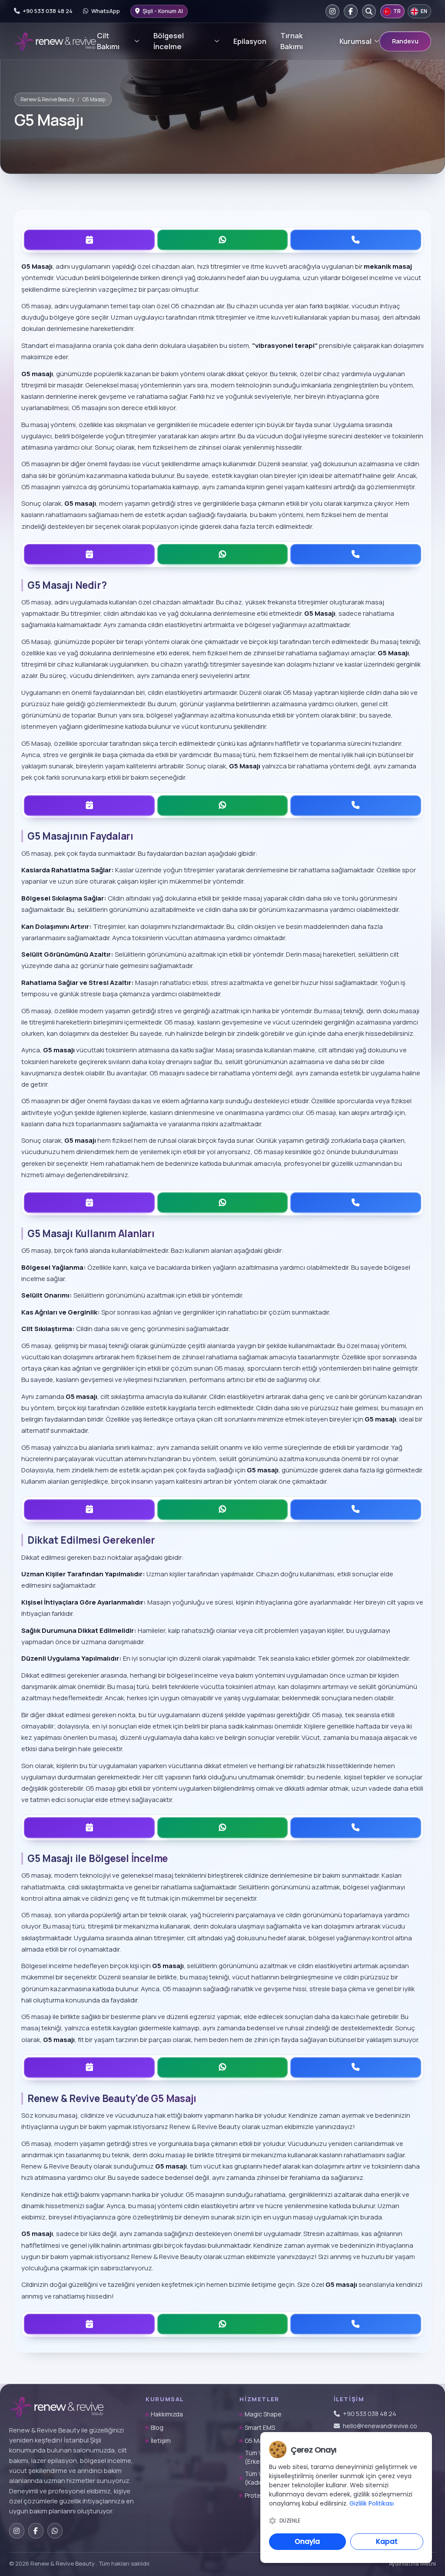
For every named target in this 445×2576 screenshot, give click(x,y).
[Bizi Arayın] (356, 240)
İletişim (161, 2441)
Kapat (387, 2541)
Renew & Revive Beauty (47, 99)
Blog (157, 2428)
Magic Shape (263, 2414)
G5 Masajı (259, 2441)
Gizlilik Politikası (372, 2503)
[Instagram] (332, 11)
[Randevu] (89, 240)
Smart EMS (260, 2428)
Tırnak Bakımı (292, 41)
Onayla (307, 2541)
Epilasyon (250, 41)
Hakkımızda (167, 2414)
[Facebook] (351, 11)
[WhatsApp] (223, 240)
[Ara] (369, 11)
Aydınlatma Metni (412, 2563)
